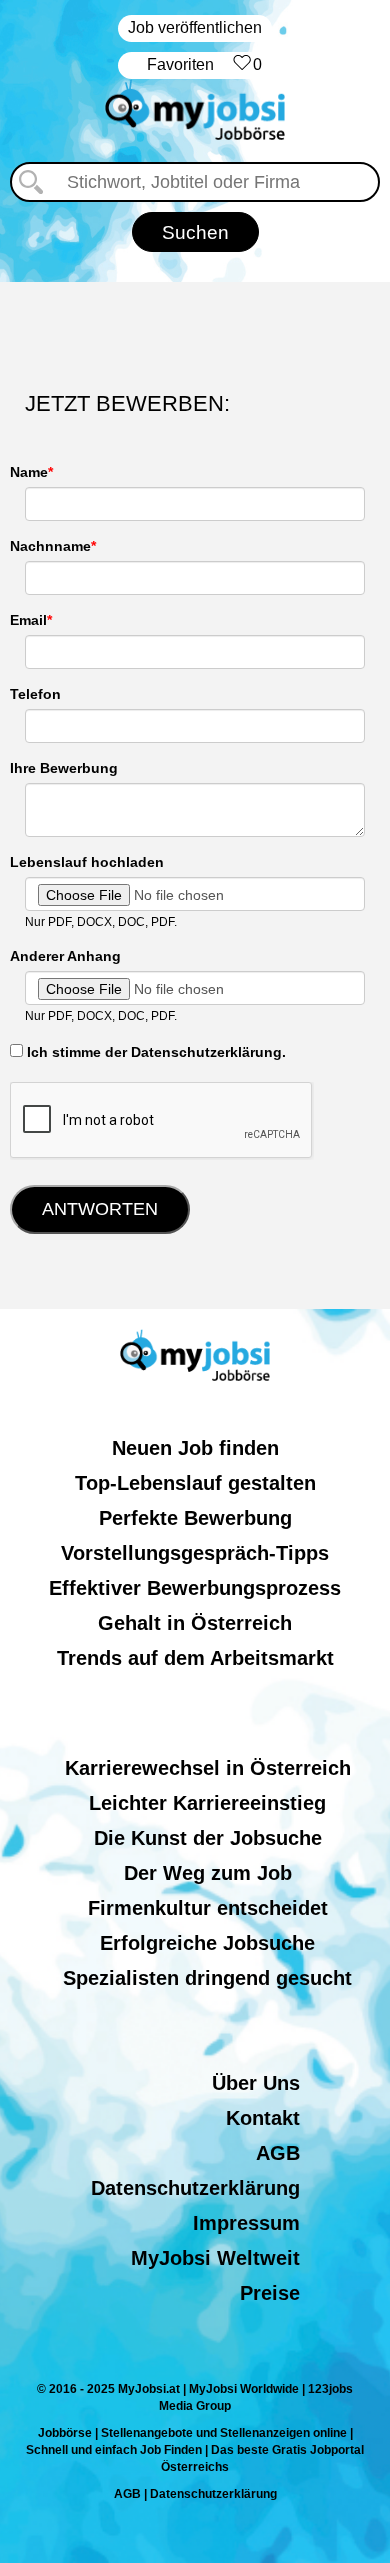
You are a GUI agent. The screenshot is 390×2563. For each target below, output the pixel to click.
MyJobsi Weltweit (215, 2258)
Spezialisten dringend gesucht (207, 1978)
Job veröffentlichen (195, 27)
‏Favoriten (204, 64)
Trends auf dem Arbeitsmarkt (195, 1658)
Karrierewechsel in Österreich (208, 1768)
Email (28, 620)
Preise (270, 2293)
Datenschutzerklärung (195, 2188)
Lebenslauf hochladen (87, 862)
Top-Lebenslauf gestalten (195, 1483)
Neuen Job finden (195, 1448)
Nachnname (50, 546)
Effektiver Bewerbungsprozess (195, 1588)
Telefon (35, 694)
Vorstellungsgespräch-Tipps (195, 1553)
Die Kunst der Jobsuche (208, 1838)
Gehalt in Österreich (195, 1623)
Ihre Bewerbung (64, 768)
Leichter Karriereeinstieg (207, 1803)
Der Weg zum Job (208, 1873)
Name (29, 472)
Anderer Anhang (65, 956)
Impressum (246, 2223)
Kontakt (263, 2118)
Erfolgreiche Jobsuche (207, 1943)
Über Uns (256, 2083)
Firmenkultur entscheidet (208, 1908)
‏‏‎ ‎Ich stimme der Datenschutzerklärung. (154, 1052)
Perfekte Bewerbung (195, 1518)
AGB (278, 2153)
